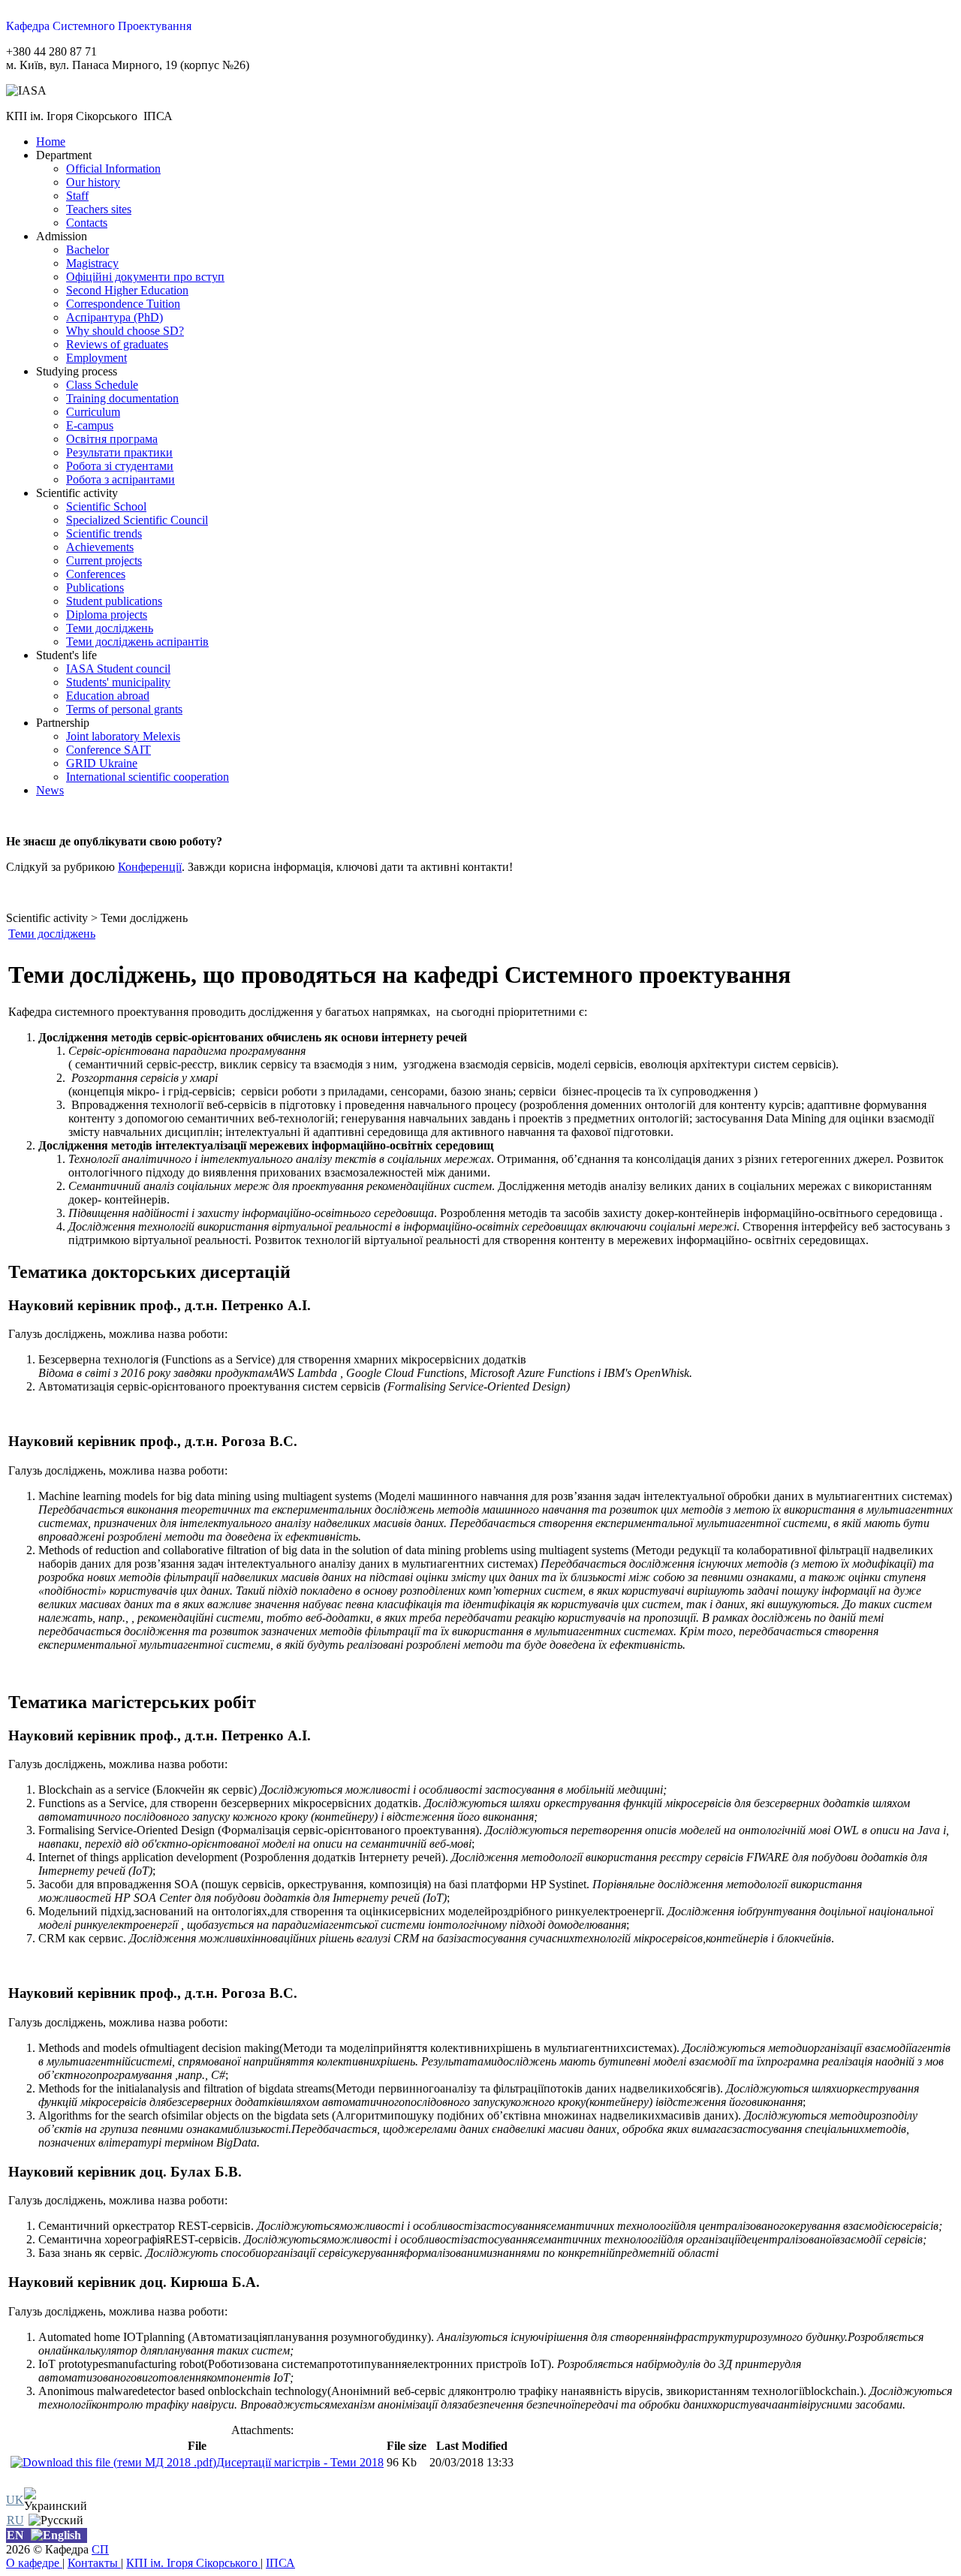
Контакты (94, 2563)
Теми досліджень (52, 934)
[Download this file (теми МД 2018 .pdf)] (113, 2462)
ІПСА (280, 2563)
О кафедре (34, 2563)
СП (100, 2549)
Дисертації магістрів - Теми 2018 (300, 2462)
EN (15, 2535)
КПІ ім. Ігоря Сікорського (193, 2563)
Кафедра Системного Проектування (99, 26)
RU (15, 2520)
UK (15, 2500)
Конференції (150, 867)
